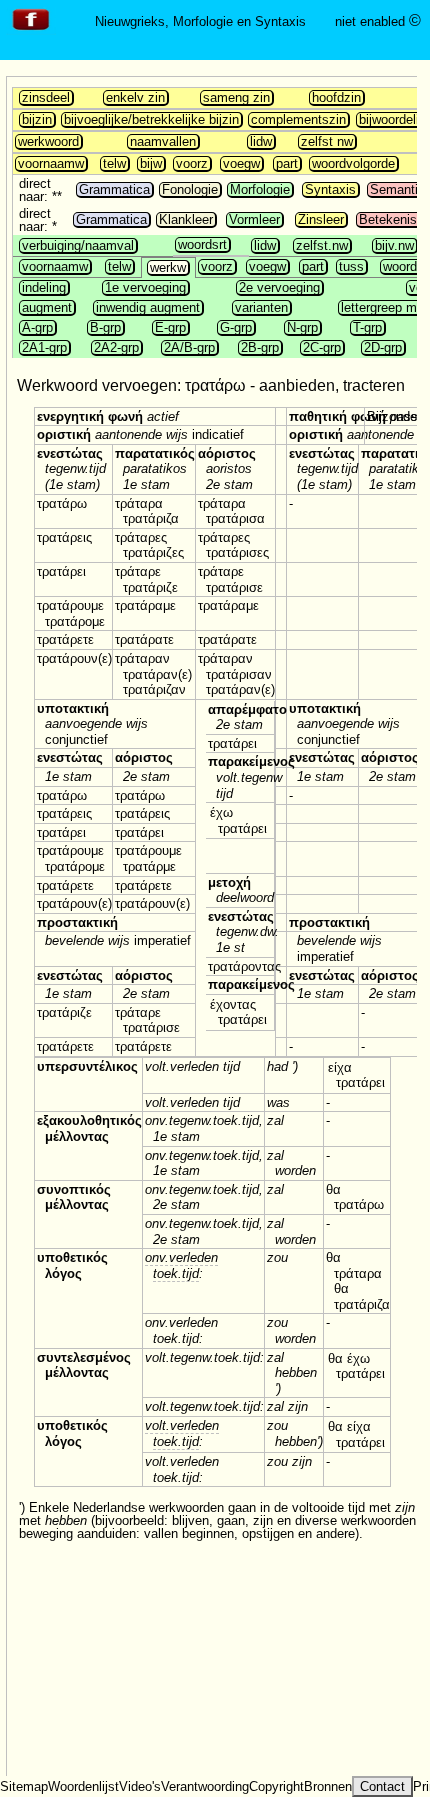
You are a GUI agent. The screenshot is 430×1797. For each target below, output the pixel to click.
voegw (241, 163)
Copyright (276, 1786)
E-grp (170, 327)
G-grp (236, 327)
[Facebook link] (31, 30)
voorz (192, 163)
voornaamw (51, 163)
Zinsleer (321, 219)
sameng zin (236, 97)
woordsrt (202, 244)
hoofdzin (336, 97)
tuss (351, 266)
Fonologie (190, 189)
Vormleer (254, 219)
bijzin (37, 119)
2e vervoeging (279, 287)
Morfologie (260, 189)
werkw (168, 267)
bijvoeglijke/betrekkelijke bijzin (151, 119)
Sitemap (24, 1786)
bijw (151, 163)
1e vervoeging (145, 287)
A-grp (37, 327)
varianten (261, 307)
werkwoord (48, 141)
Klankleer (186, 219)
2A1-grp (44, 347)
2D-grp (383, 347)
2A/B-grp (189, 347)
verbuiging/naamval (78, 245)
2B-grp (260, 347)
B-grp (105, 327)
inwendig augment (148, 307)
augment (47, 307)
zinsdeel (46, 97)
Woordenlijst (83, 1786)
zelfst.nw (322, 245)
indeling (44, 287)
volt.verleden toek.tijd (182, 1433)
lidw (261, 141)
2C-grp (322, 347)
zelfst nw (327, 141)
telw (114, 163)
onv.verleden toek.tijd (181, 1265)
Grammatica (114, 189)
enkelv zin (135, 97)
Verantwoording (205, 1786)
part (287, 163)
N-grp (302, 327)
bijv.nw (394, 245)
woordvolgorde (353, 163)
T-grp (367, 327)
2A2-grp (116, 347)
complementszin (298, 119)
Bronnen (328, 1786)
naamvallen (163, 141)
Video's (140, 1786)
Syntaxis (330, 189)
